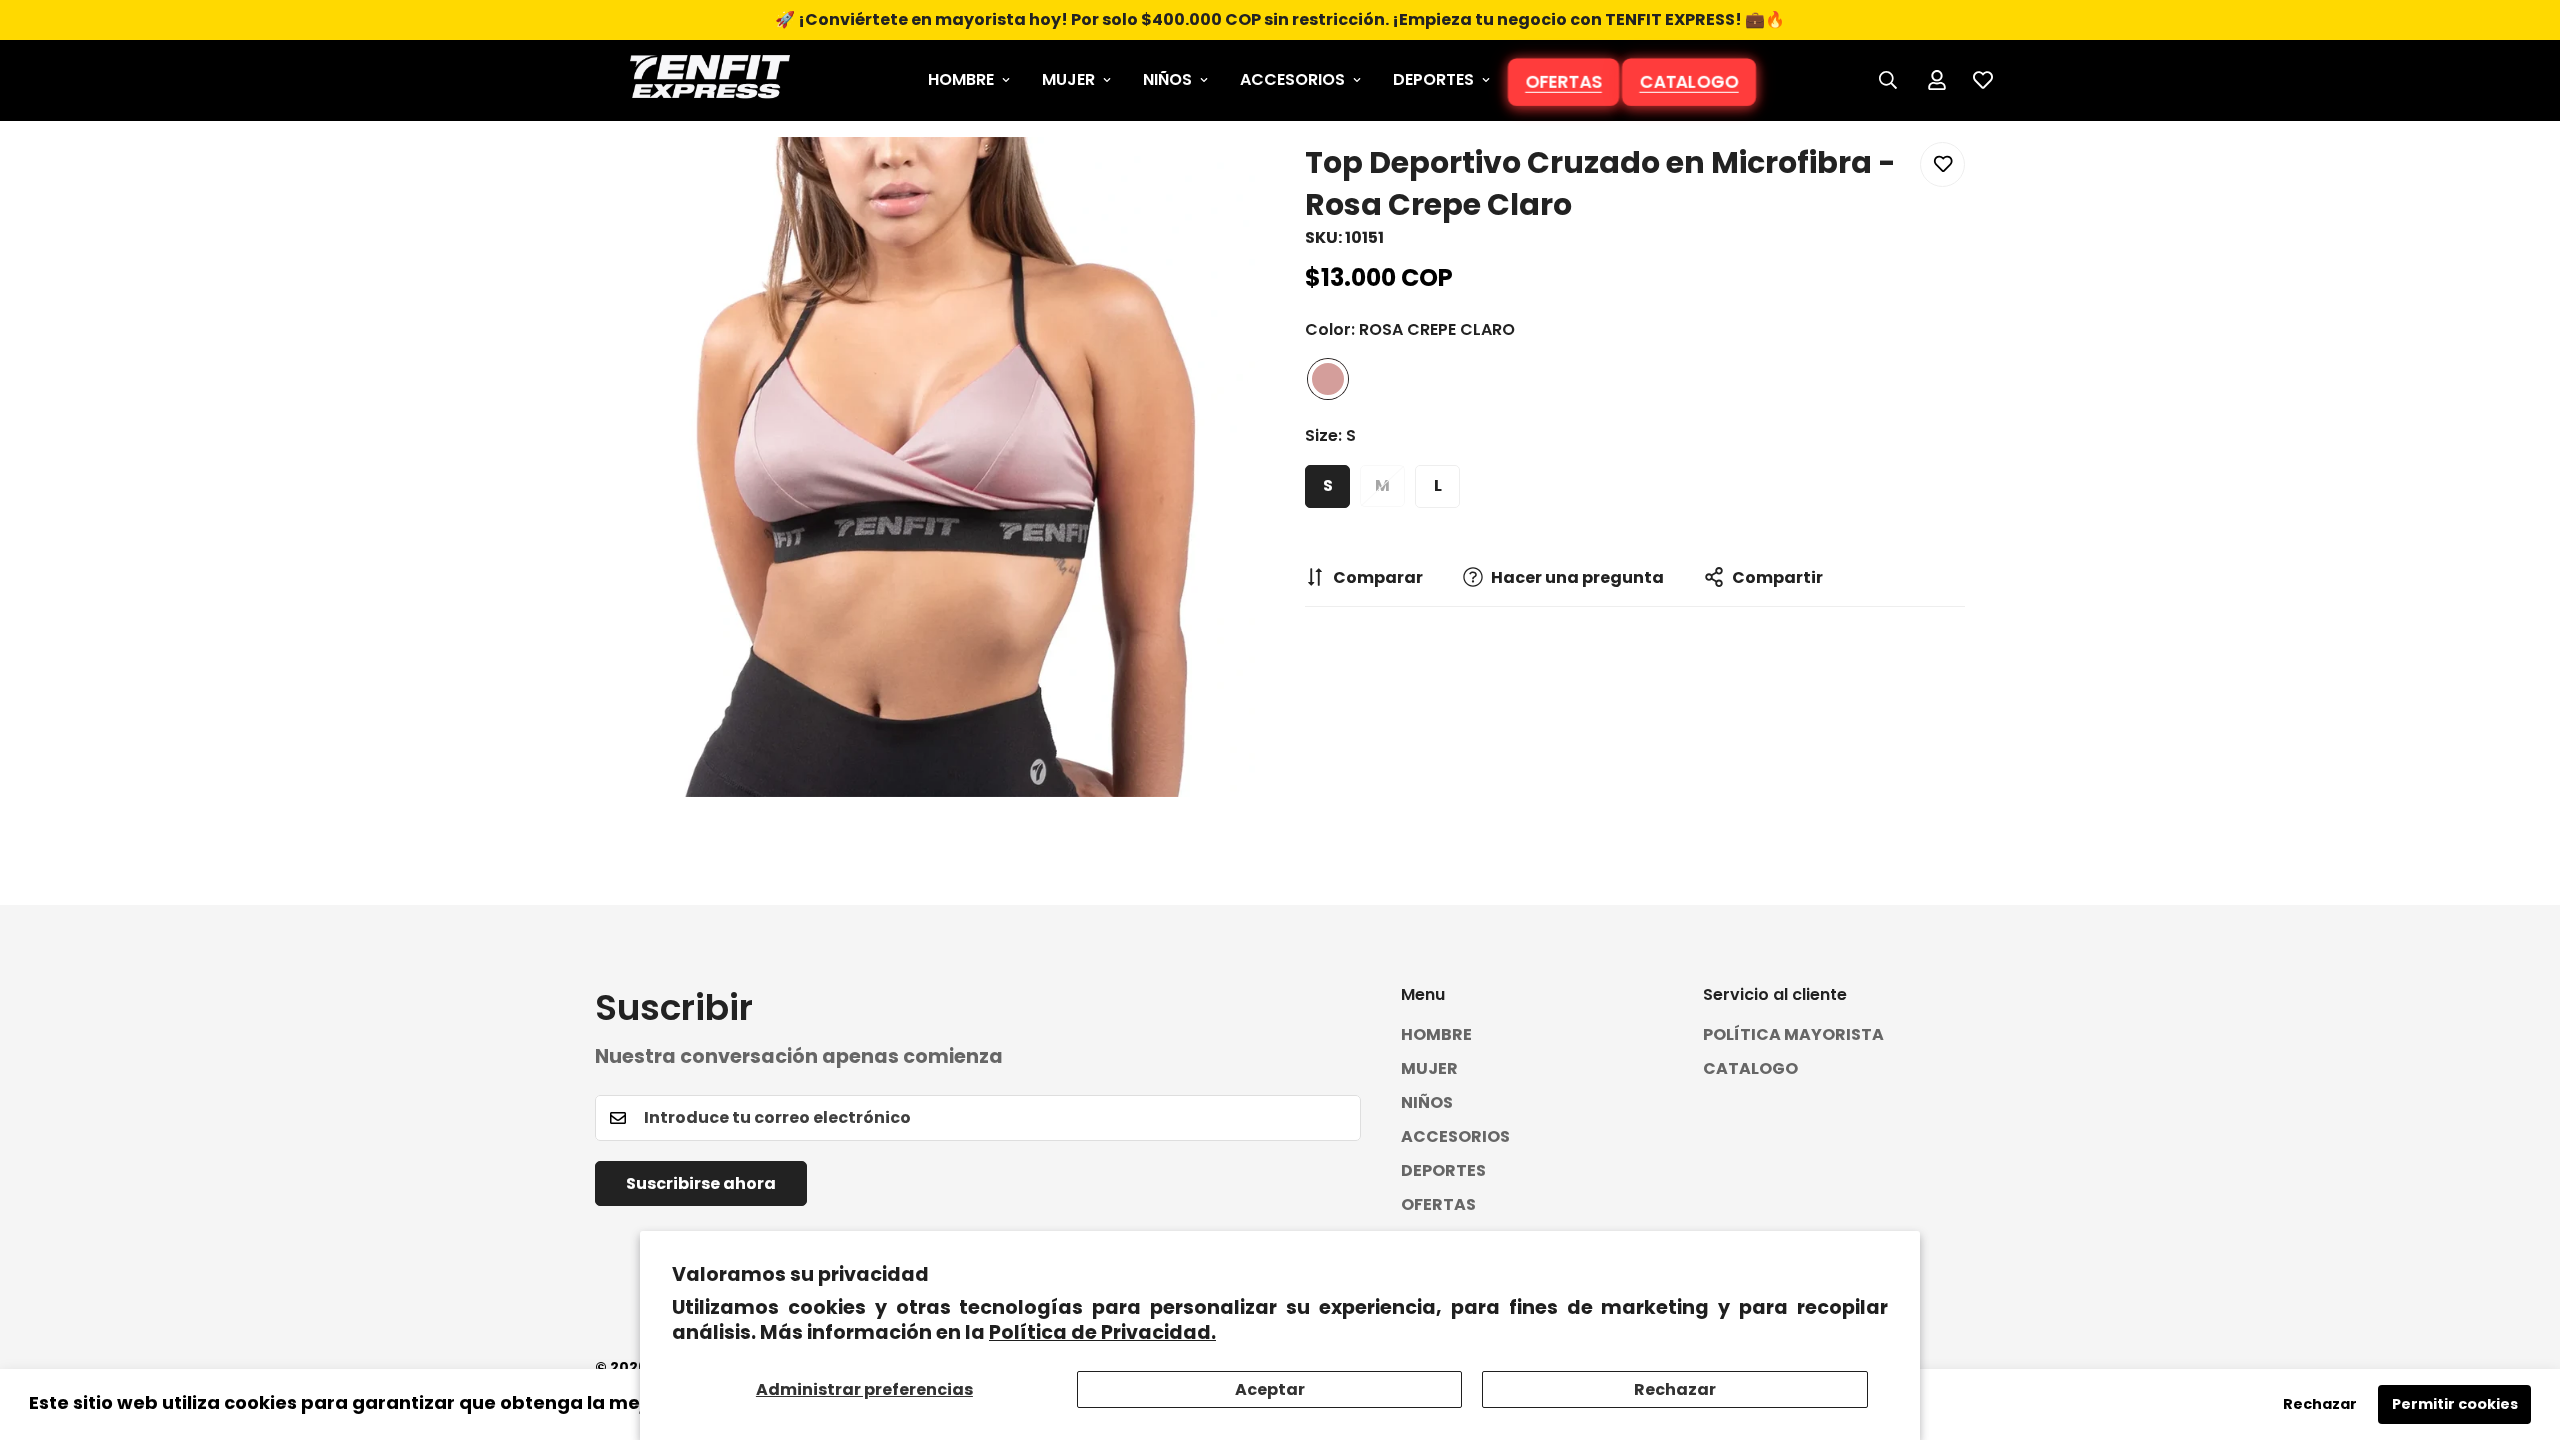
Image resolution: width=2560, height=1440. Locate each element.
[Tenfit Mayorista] (710, 80)
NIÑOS (1167, 79)
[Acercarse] (1212, 179)
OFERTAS (1563, 81)
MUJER (1068, 79)
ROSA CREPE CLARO (1328, 379)
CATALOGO (1689, 81)
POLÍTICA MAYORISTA (1793, 1033)
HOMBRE (961, 79)
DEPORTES (1433, 79)
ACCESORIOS (1292, 79)
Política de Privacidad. (1102, 1332)
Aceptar (1270, 1389)
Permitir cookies (2455, 1404)
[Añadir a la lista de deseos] (1942, 164)
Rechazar (1675, 1389)
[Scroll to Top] (2521, 1331)
